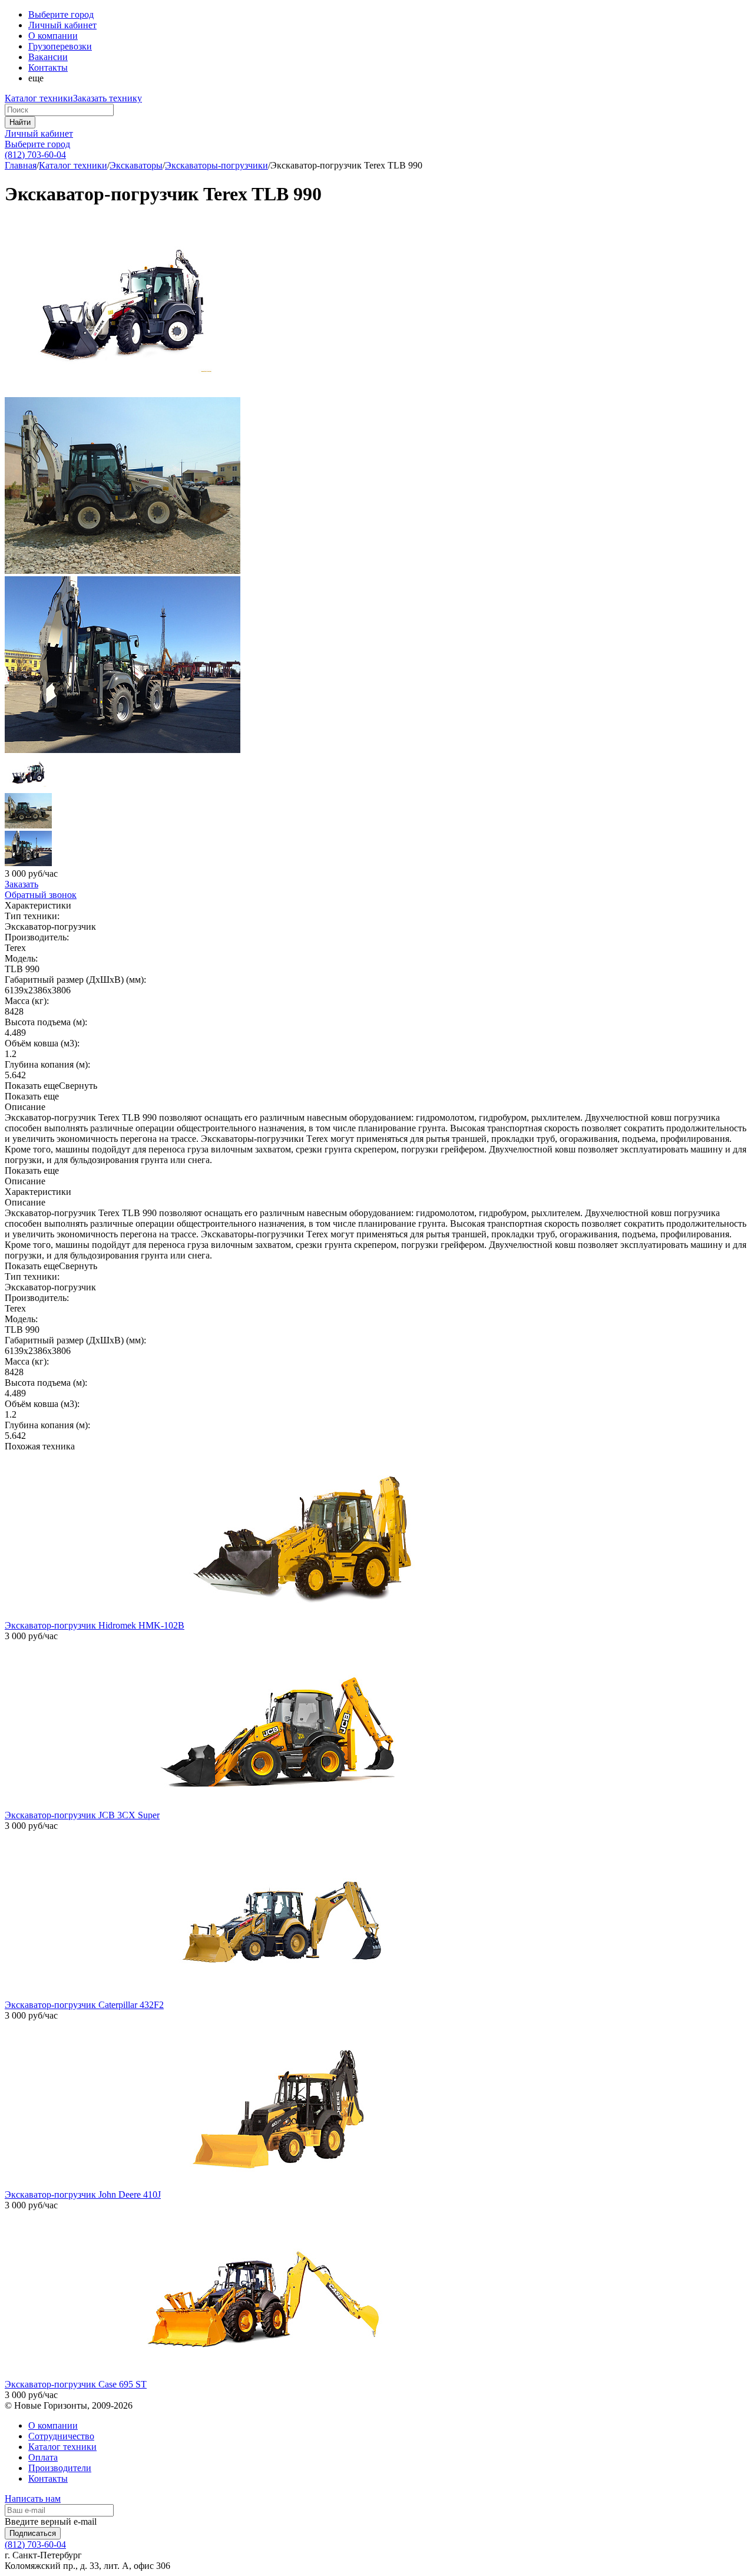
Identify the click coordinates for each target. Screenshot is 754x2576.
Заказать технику (108, 98)
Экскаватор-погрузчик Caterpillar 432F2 (84, 2005)
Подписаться (33, 2533)
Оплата (43, 2457)
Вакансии (48, 57)
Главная (21, 165)
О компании (53, 36)
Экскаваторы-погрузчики (216, 165)
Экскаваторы (136, 165)
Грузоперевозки (60, 46)
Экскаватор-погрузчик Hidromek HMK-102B (95, 1625)
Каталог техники (39, 98)
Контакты (48, 67)
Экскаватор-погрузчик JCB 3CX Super (82, 1815)
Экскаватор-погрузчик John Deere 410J (83, 2194)
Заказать (22, 884)
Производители (60, 2468)
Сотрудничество (61, 2436)
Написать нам (33, 2499)
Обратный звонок (41, 895)
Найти (20, 122)
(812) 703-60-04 (35, 155)
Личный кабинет (39, 133)
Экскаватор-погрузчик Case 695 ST (76, 2384)
